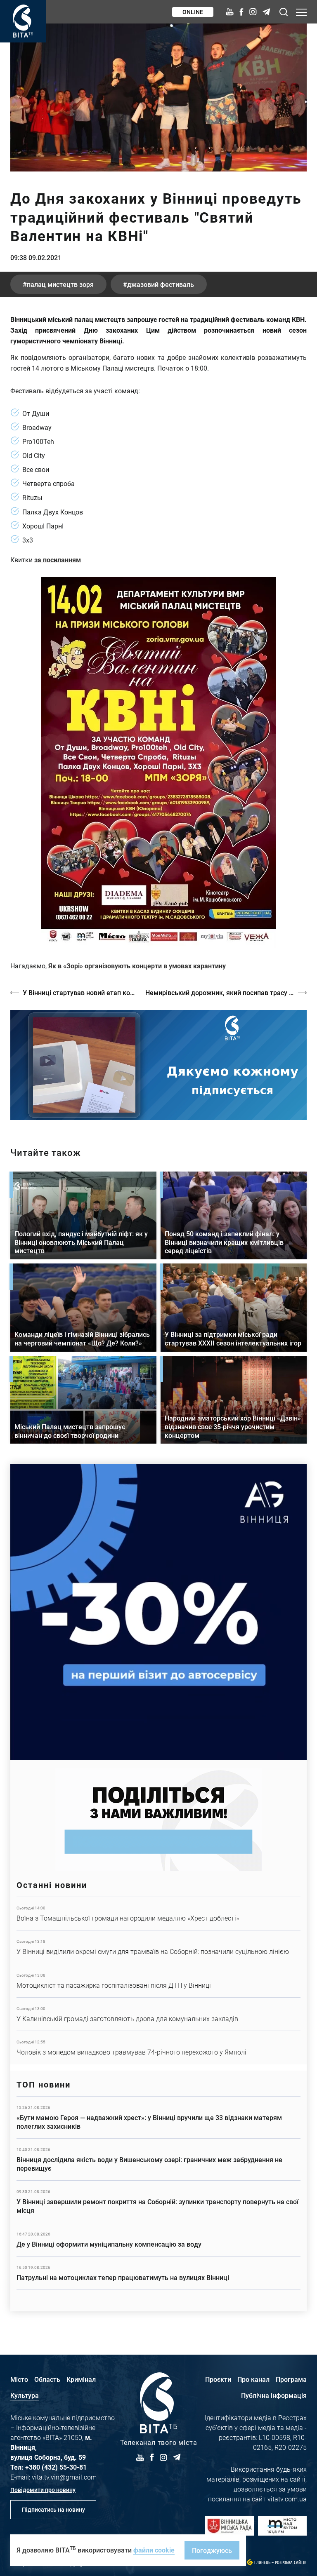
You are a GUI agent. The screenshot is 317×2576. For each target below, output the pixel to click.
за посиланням (58, 560)
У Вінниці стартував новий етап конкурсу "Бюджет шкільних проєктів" (80, 992)
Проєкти (218, 2379)
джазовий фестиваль (161, 284)
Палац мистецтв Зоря (60, 284)
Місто (19, 2379)
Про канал (253, 2379)
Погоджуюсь (212, 2550)
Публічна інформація (274, 2395)
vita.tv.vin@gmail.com (64, 2477)
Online (193, 12)
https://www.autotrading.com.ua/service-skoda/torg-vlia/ (158, 1612)
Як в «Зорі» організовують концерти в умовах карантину (137, 966)
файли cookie (154, 2550)
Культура (25, 2395)
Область (47, 2379)
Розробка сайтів (291, 2563)
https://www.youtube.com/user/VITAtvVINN (158, 1065)
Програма (291, 2379)
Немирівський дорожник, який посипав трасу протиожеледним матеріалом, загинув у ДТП (226, 992)
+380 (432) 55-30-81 (56, 2467)
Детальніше (158, 1914)
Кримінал (81, 2379)
